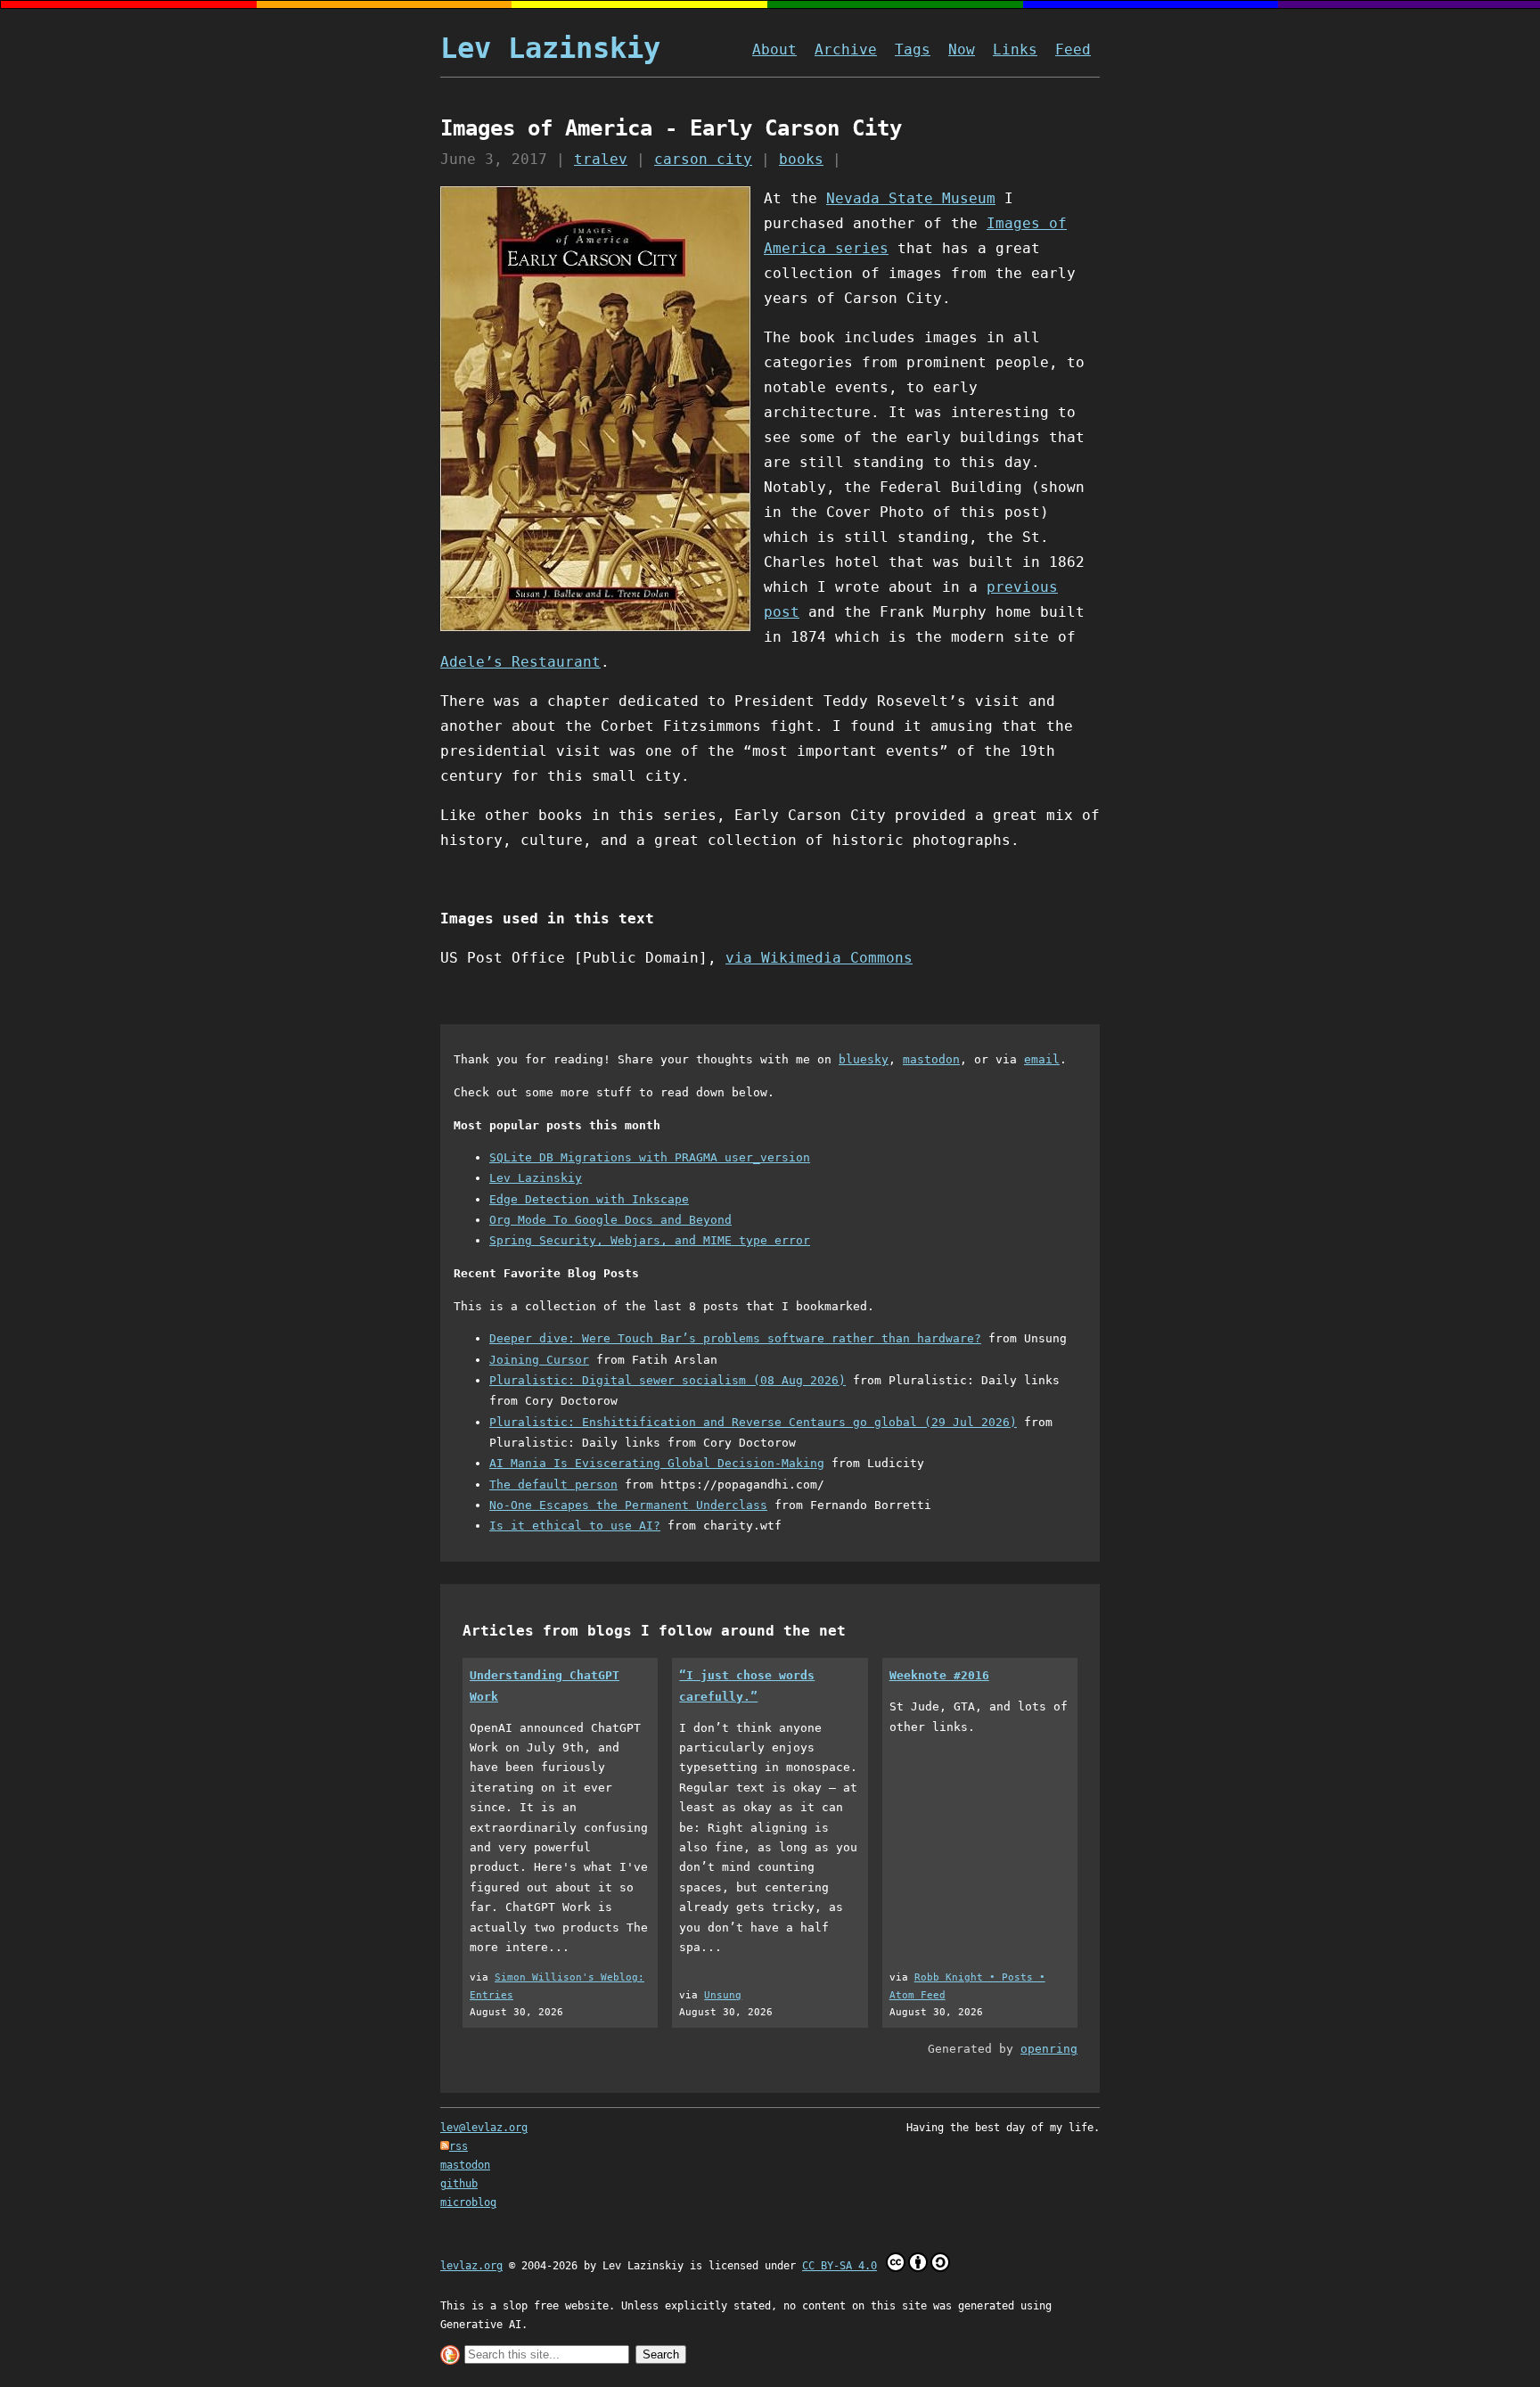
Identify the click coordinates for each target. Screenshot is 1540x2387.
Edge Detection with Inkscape (589, 1199)
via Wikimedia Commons (819, 958)
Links (1015, 49)
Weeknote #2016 (939, 1675)
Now (962, 49)
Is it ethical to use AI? (575, 1526)
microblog (468, 2202)
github (459, 2184)
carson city (703, 159)
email (1042, 1059)
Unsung (723, 1995)
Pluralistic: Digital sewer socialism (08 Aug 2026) (668, 1380)
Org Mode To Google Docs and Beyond (610, 1220)
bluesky (864, 1059)
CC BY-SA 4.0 (840, 2266)
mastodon (931, 1059)
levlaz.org (471, 2266)
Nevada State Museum (911, 198)
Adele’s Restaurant (520, 662)
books (801, 159)
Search (661, 2354)
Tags (913, 49)
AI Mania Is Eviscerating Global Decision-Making (657, 1463)
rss (459, 2146)
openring (1049, 2049)
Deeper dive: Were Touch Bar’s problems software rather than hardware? (735, 1338)
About (774, 49)
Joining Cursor (539, 1360)
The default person (553, 1485)
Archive (846, 49)
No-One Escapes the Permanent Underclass (628, 1505)
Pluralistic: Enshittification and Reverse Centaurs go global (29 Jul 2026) (753, 1422)
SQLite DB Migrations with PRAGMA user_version (650, 1157)
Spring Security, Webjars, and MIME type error (650, 1240)
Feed (1073, 49)
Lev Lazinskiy (550, 48)
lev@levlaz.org (484, 2128)
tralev (601, 159)
